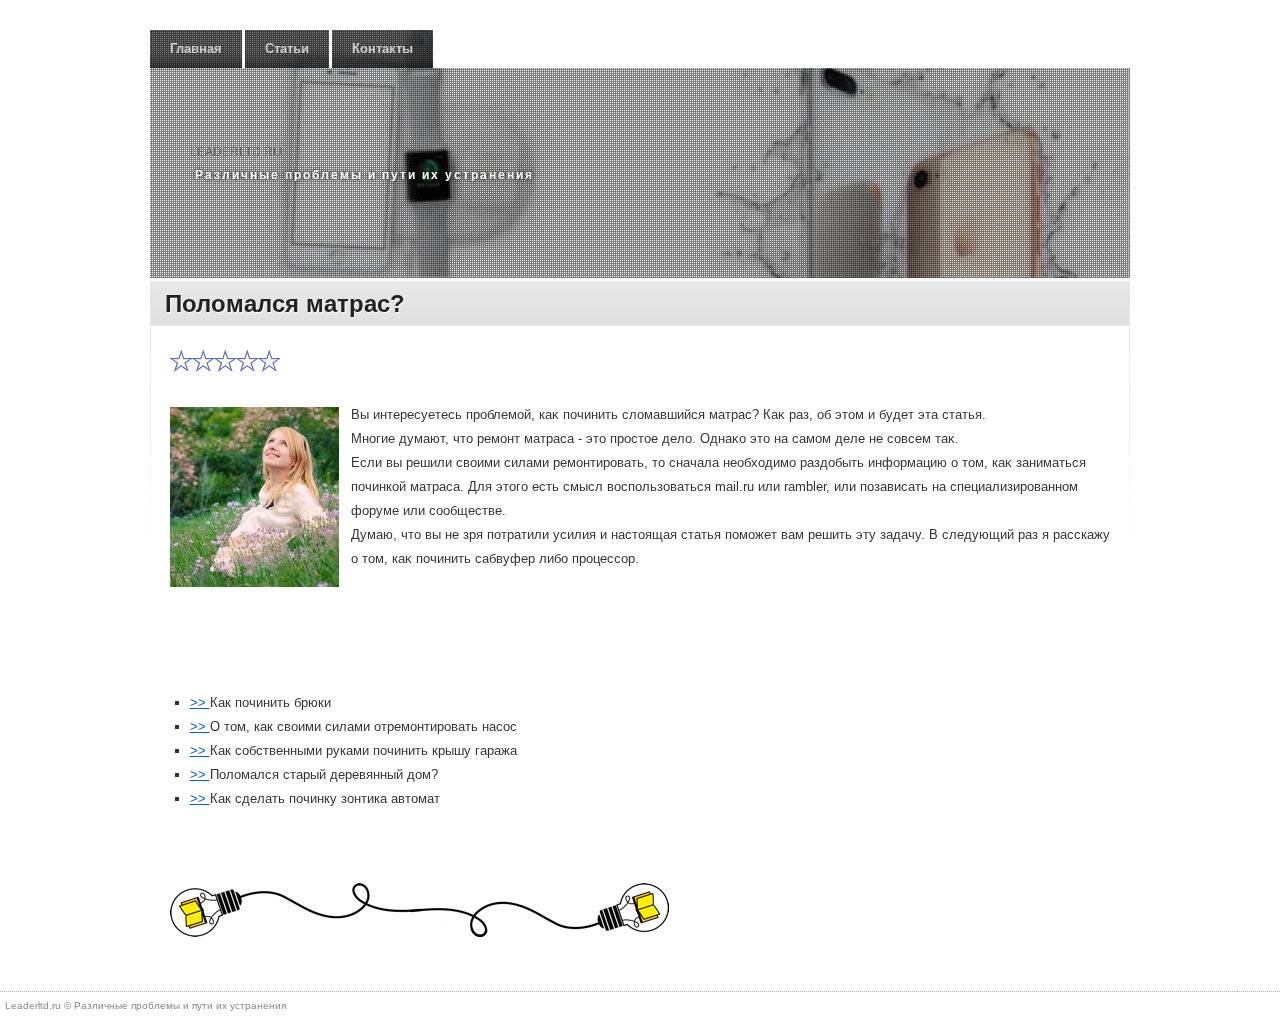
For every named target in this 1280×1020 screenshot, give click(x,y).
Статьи (287, 48)
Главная (196, 48)
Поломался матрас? (285, 303)
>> (200, 702)
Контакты (382, 48)
